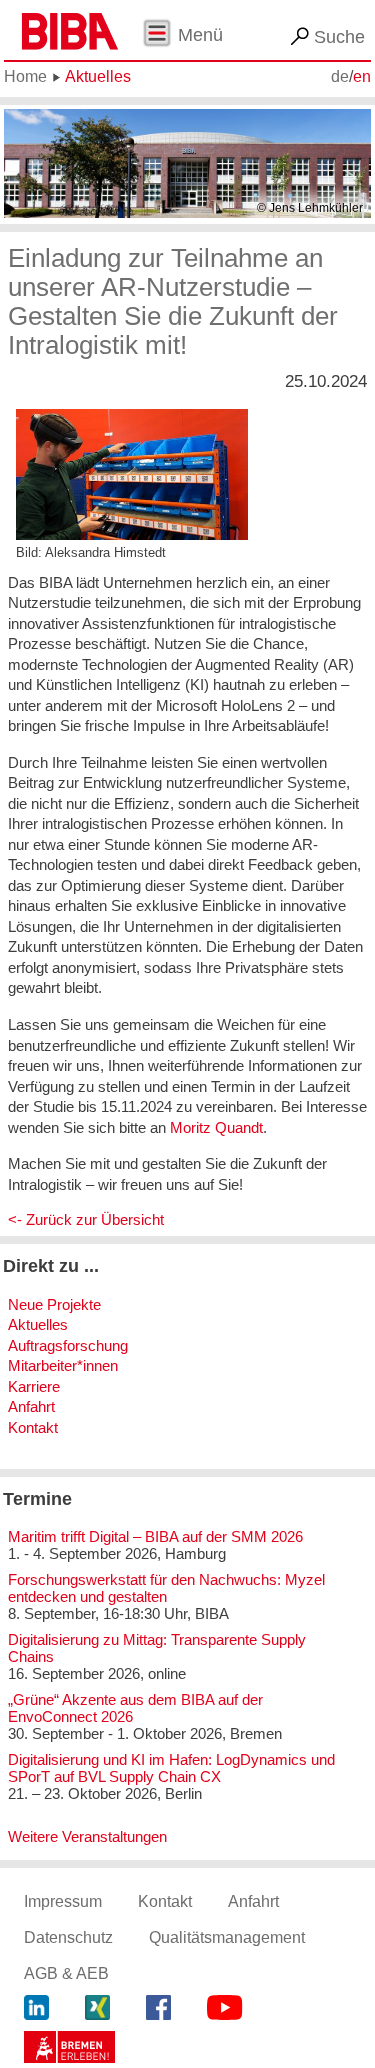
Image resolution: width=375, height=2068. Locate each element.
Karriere (34, 1386)
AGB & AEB (66, 1973)
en (362, 76)
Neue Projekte (54, 1304)
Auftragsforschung (68, 1345)
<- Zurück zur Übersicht (86, 1219)
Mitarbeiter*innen (63, 1365)
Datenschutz (68, 1937)
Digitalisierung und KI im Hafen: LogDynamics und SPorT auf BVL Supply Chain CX (171, 1768)
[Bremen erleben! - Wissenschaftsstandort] (69, 2049)
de (340, 76)
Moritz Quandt (216, 1127)
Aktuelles (98, 76)
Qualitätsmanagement (227, 1937)
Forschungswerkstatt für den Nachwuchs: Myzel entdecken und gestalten (166, 1588)
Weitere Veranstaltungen (87, 1836)
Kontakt (33, 1427)
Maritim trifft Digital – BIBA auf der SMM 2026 (155, 1536)
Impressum (63, 1901)
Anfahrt (31, 1406)
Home (25, 76)
